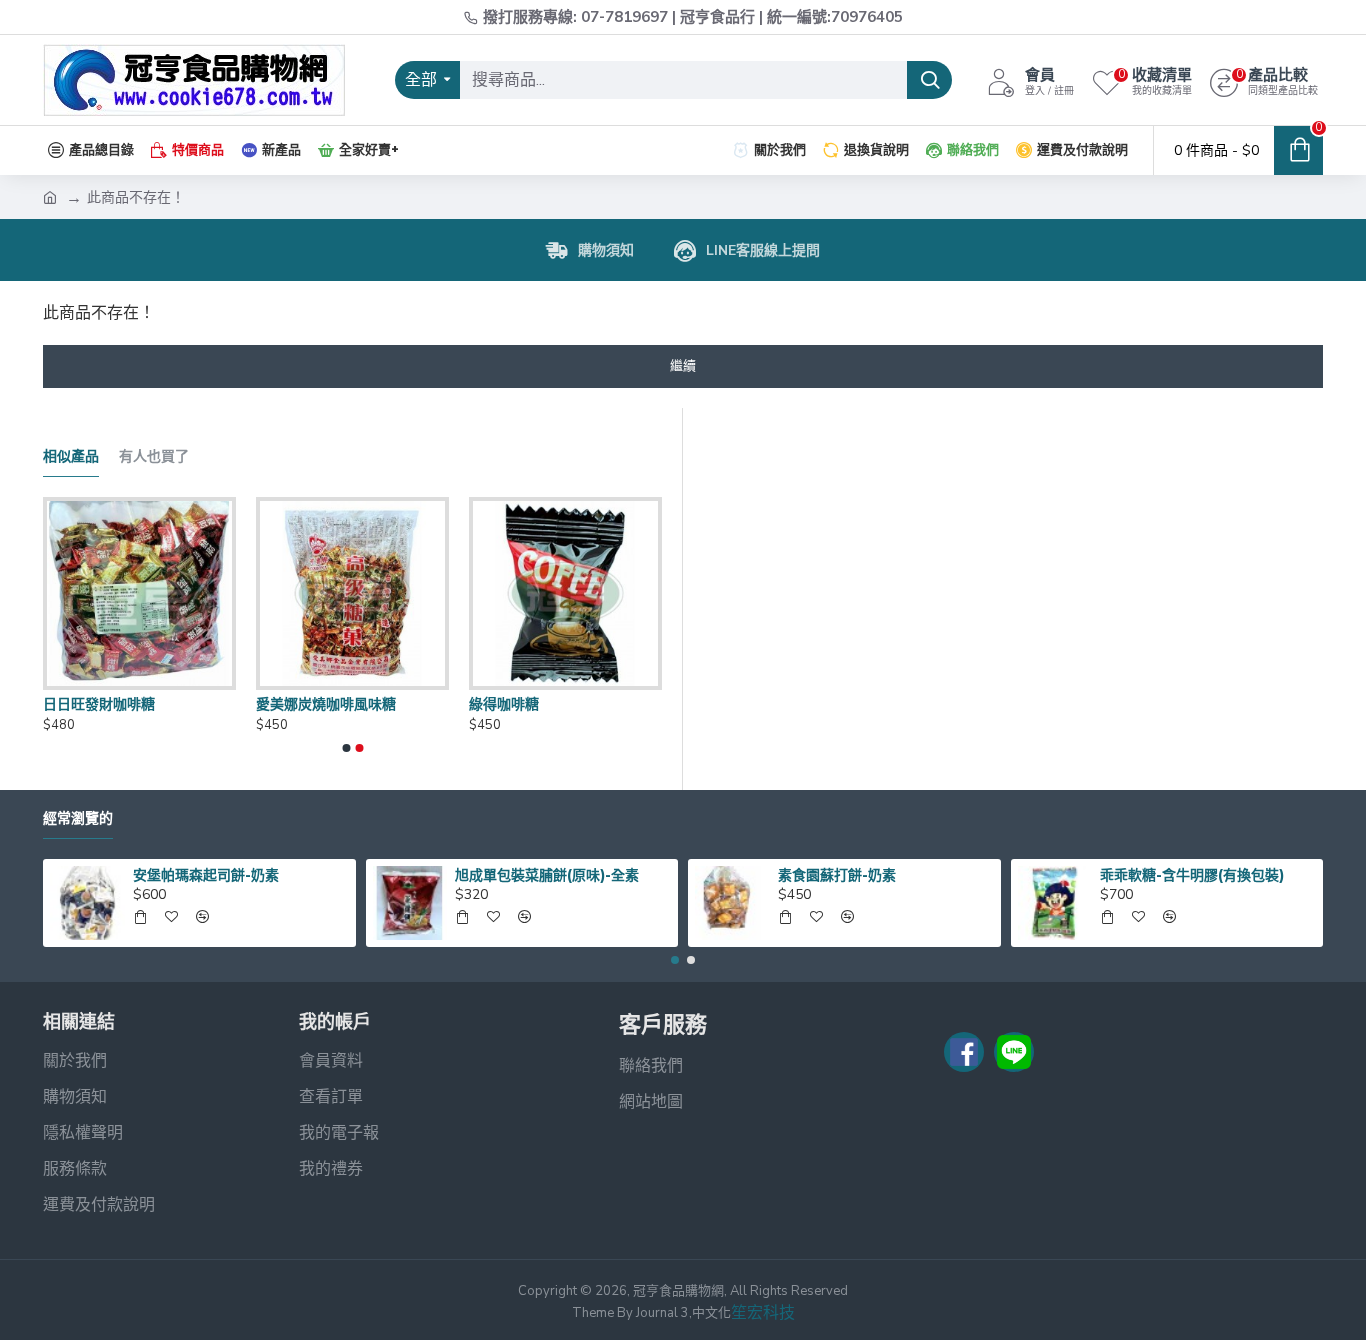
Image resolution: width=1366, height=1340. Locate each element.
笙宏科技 (763, 1313)
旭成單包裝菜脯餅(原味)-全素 (547, 875)
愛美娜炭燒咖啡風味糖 (326, 704)
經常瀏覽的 (78, 818)
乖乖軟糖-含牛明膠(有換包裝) (1192, 875)
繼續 (683, 366)
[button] (346, 748)
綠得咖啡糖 (504, 704)
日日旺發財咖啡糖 (99, 704)
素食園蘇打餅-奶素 (837, 875)
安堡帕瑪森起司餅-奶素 (206, 875)
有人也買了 (154, 456)
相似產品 (71, 456)
